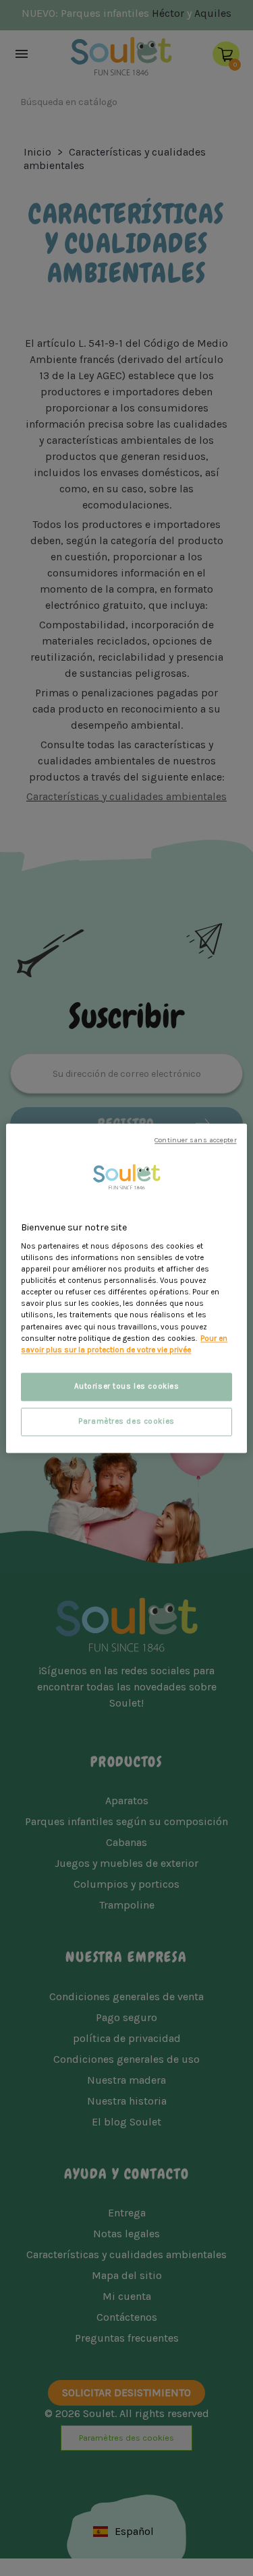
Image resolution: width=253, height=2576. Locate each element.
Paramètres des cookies (126, 1421)
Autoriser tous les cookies (127, 1386)
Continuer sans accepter (195, 1140)
